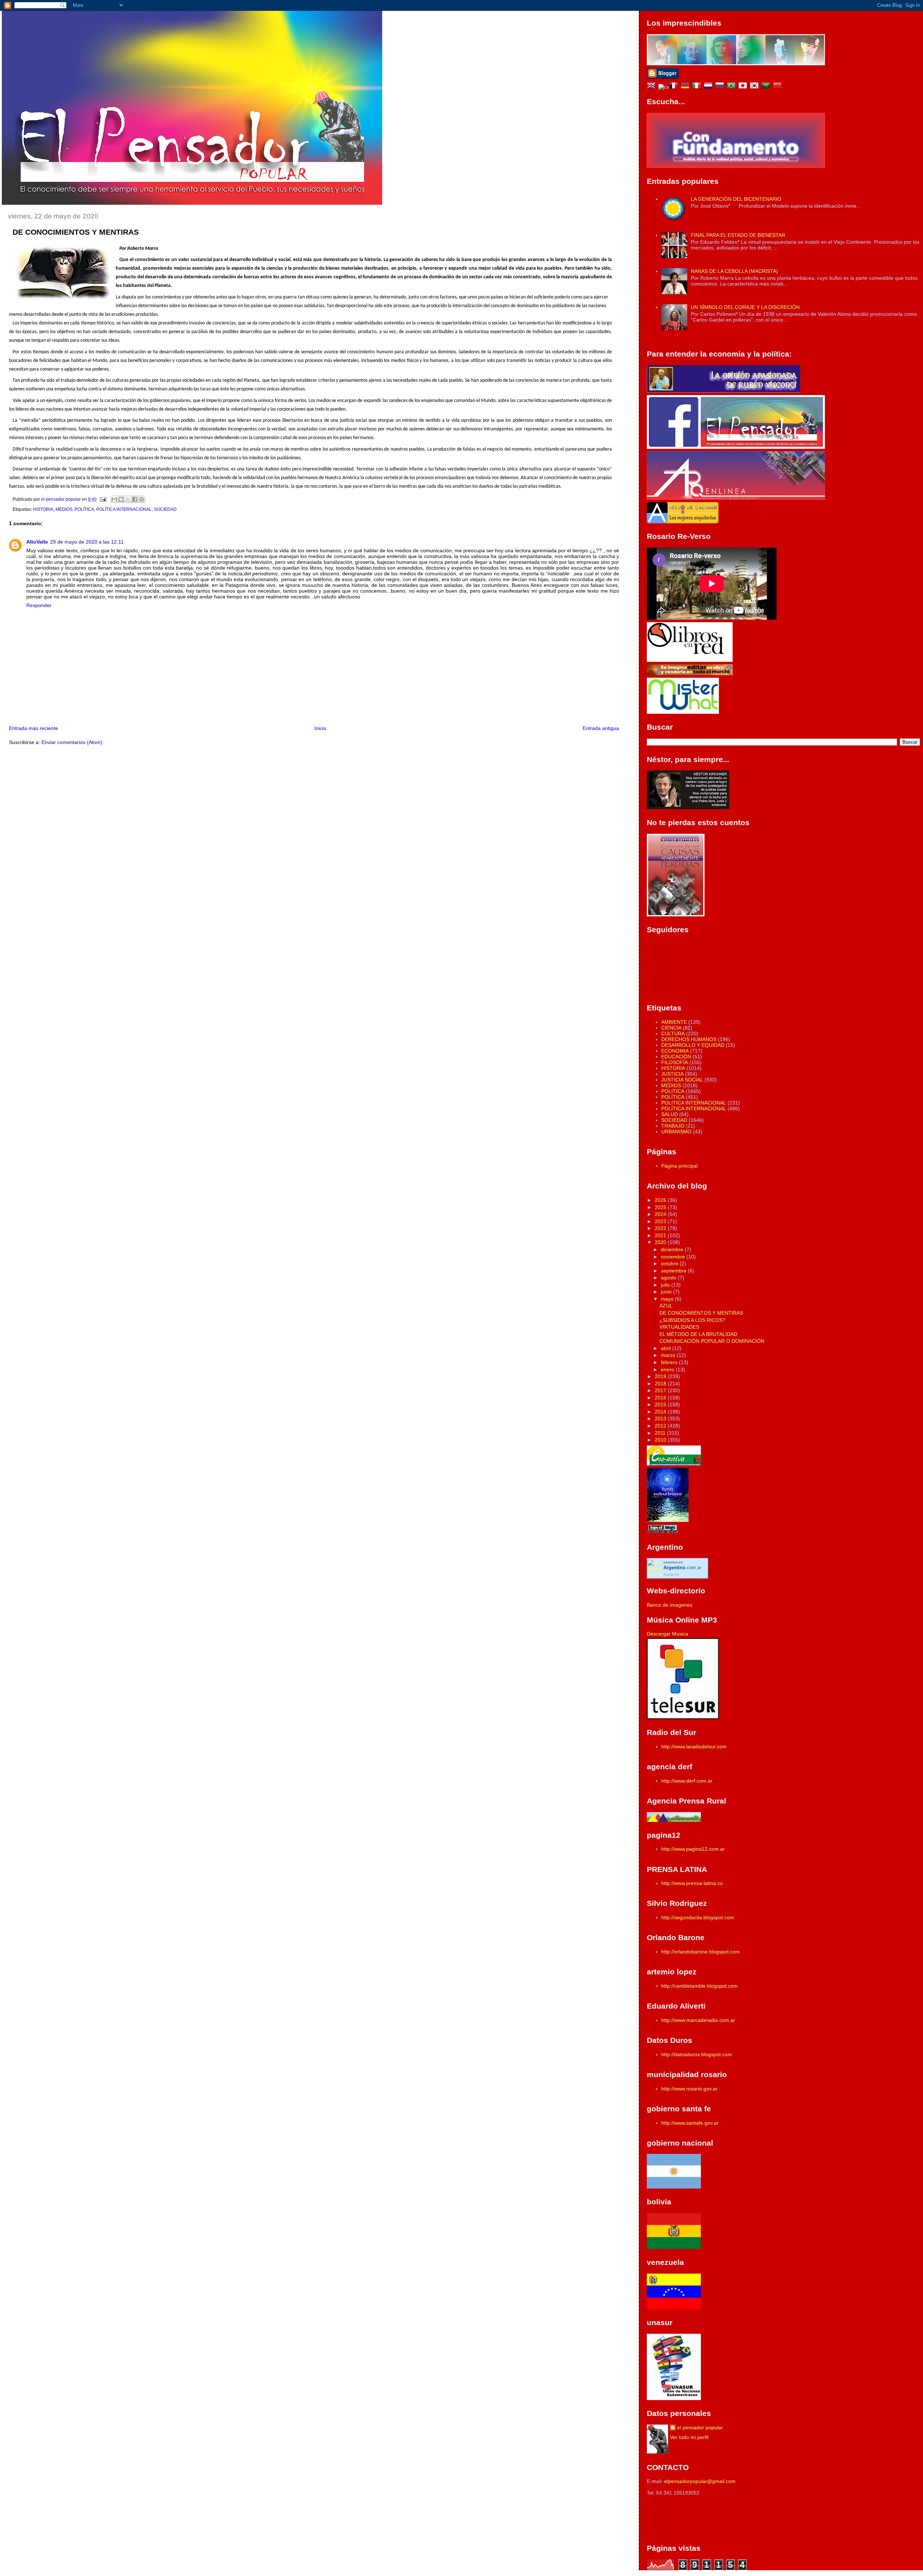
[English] (653, 87)
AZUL (666, 1306)
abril (666, 1348)
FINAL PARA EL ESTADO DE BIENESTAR (738, 235)
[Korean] (756, 87)
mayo (668, 1299)
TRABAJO (673, 1126)
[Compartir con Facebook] (135, 499)
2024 (661, 1214)
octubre (670, 1263)
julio (666, 1285)
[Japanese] (744, 87)
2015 (661, 1404)
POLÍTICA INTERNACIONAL (124, 509)
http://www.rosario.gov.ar (689, 2089)
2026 (661, 1200)
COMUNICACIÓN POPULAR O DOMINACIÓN (712, 1341)
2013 (661, 1418)
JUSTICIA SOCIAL (682, 1080)
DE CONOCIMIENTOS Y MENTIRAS (701, 1313)
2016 (661, 1398)
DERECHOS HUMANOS (689, 1039)
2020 (661, 1242)
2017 (661, 1390)
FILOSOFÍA (675, 1062)
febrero (670, 1362)
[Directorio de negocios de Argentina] (683, 712)
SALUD (670, 1114)
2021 (661, 1235)
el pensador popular (700, 2427)
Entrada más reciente (34, 728)
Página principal (679, 1166)
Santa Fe (671, 1574)
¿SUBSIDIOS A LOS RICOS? (692, 1320)
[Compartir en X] (128, 499)
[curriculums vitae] (664, 87)
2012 (661, 1426)
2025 (661, 1207)
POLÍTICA (84, 509)
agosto (669, 1278)
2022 (661, 1228)
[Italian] (698, 87)
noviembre (674, 1257)
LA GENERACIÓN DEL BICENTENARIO (736, 199)
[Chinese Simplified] (779, 87)
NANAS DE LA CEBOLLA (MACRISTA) (734, 271)
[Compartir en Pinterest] (142, 499)
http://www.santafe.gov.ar (690, 2123)
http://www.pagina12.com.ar (693, 1849)
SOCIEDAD (165, 509)
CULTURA (673, 1034)
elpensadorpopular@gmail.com (700, 2481)
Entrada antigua (601, 728)
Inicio (320, 728)
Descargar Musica (668, 1634)
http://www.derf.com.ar (687, 1781)
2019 (661, 1376)
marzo (669, 1355)
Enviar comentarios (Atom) (72, 742)
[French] (675, 87)
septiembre (674, 1271)
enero (668, 1369)
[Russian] (721, 87)
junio (667, 1292)
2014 (661, 1412)
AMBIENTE (674, 1022)
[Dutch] (710, 87)
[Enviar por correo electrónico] (114, 499)
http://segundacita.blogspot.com (698, 1917)
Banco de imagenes (670, 1605)
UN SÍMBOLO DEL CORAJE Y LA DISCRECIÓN (745, 307)
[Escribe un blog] (121, 499)
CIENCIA (671, 1028)
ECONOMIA (675, 1051)
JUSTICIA (672, 1074)
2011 (661, 1433)
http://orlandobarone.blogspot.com (701, 1952)
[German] (686, 87)
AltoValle (37, 542)
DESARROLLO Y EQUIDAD (693, 1045)
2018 (661, 1384)
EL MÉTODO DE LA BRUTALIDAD (698, 1334)
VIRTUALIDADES (679, 1327)
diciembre (673, 1249)
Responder (39, 605)
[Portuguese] (733, 87)
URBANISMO (676, 1132)
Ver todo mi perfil (689, 2437)
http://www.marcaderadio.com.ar (698, 2020)
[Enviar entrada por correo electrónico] (103, 499)
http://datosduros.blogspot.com (697, 2054)
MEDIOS (64, 509)
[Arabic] (767, 87)
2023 (661, 1221)
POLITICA (673, 1091)
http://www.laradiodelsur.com (694, 1747)
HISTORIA (43, 509)
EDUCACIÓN (676, 1057)
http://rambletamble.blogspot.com (699, 1986)
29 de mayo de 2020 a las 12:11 (87, 542)
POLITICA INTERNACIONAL (694, 1103)
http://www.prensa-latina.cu (692, 1883)
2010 (661, 1440)
